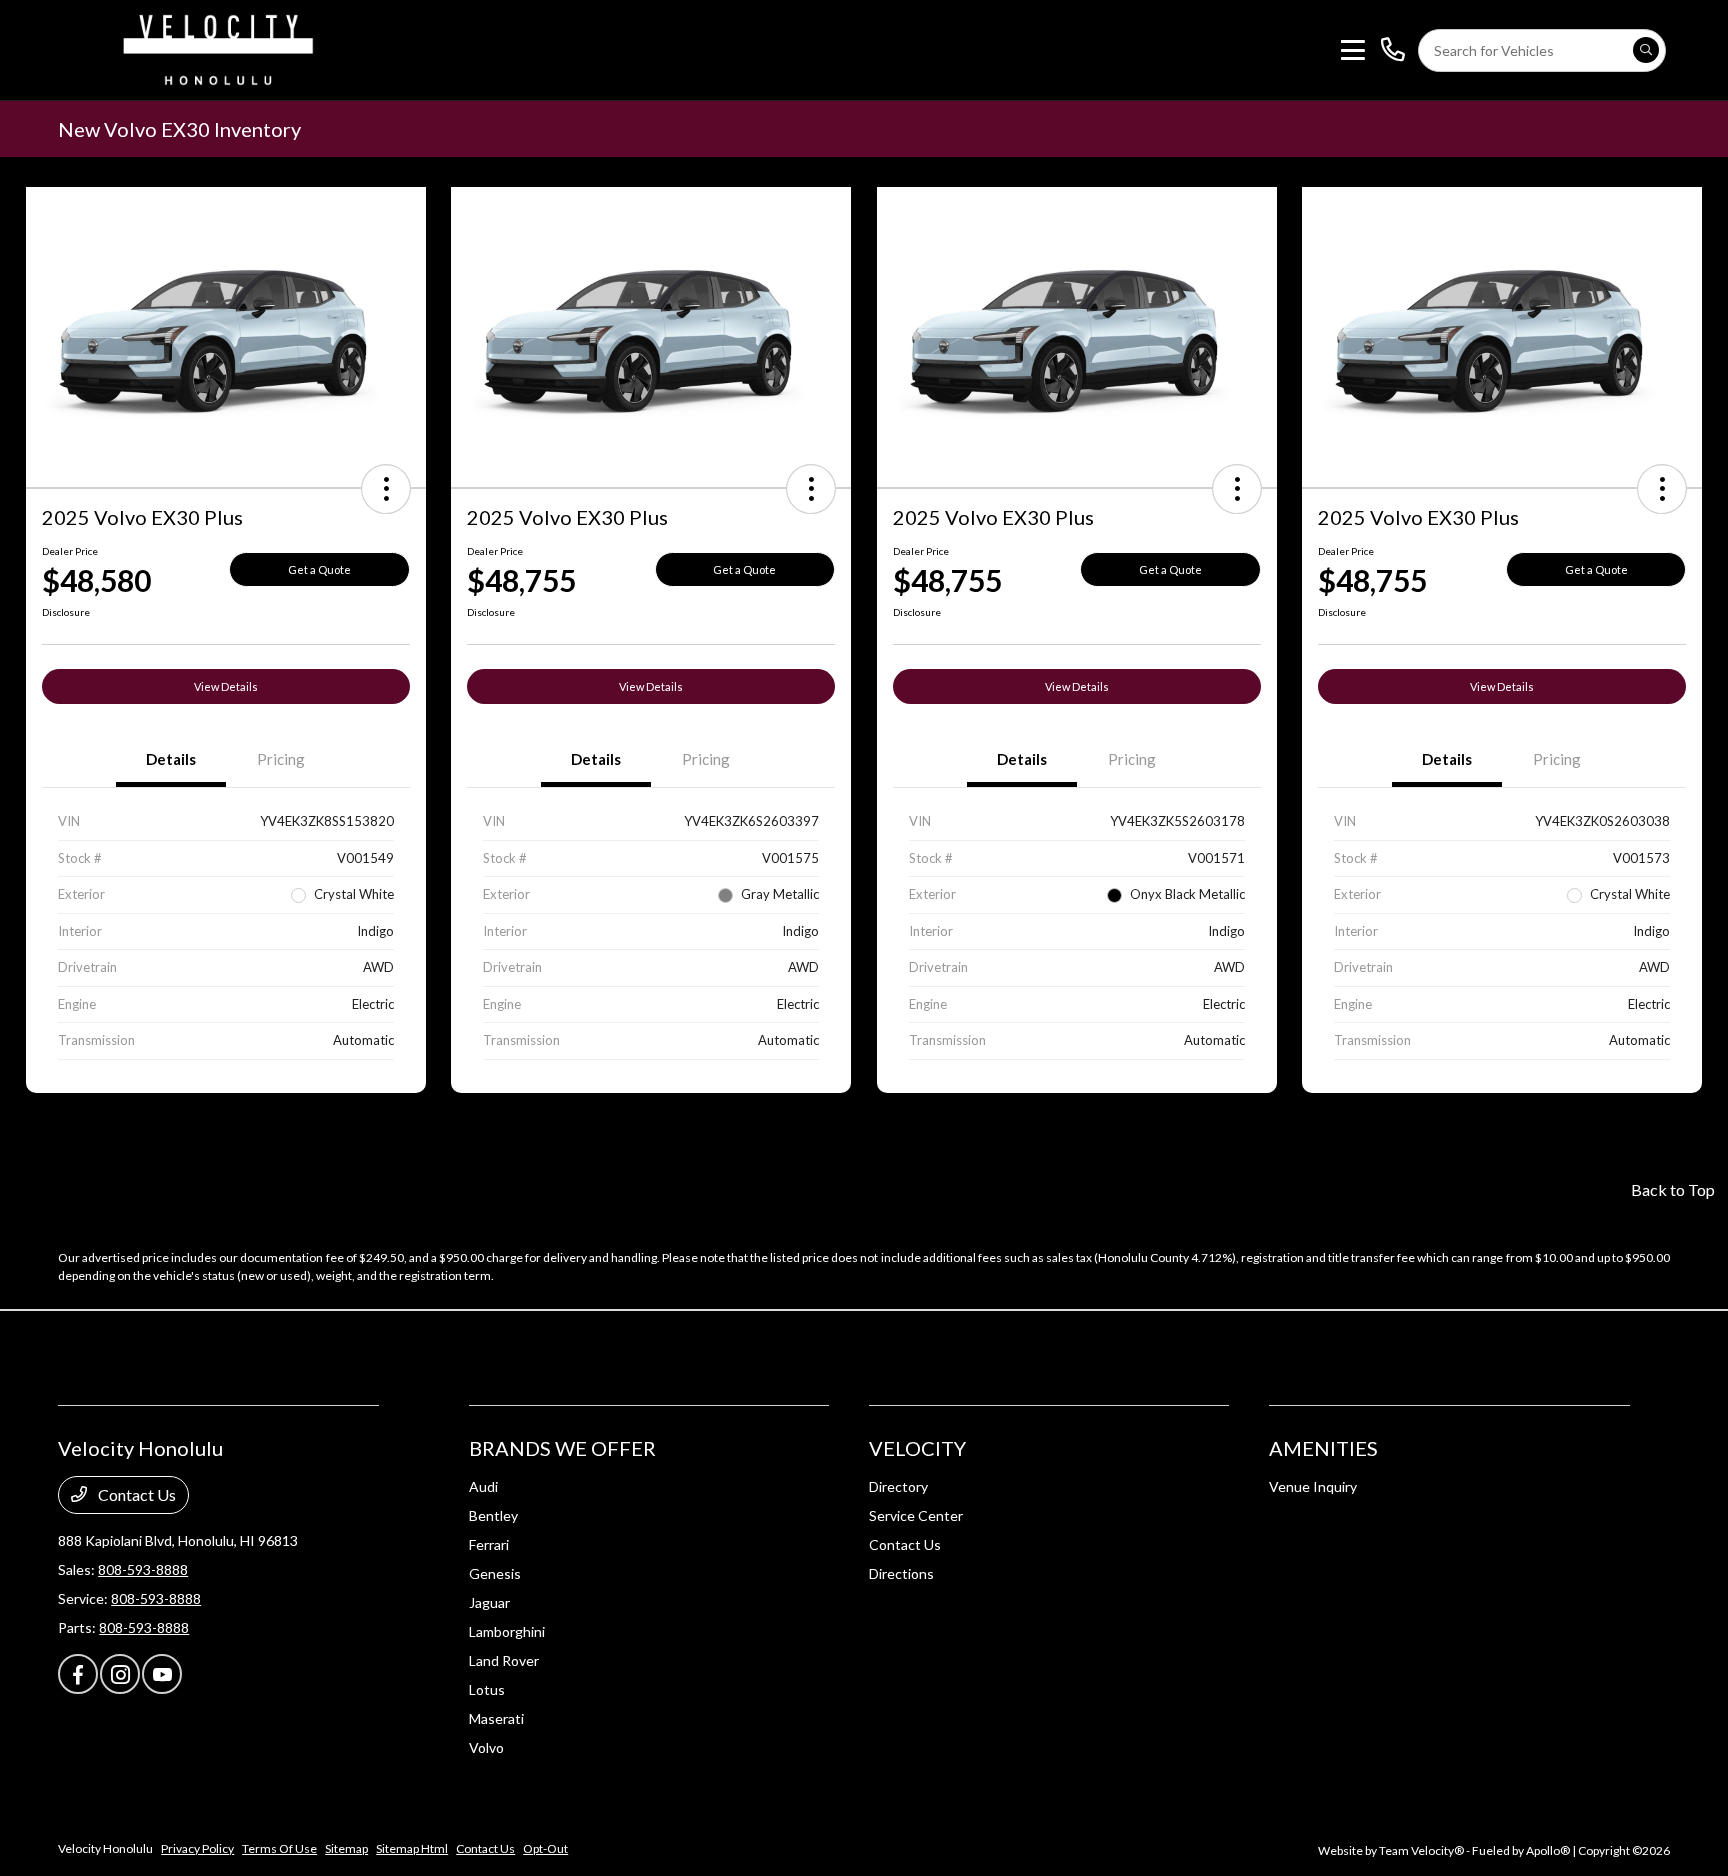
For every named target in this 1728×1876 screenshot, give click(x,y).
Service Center (916, 1515)
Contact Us (135, 1494)
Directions (901, 1573)
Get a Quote (319, 569)
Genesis (495, 1573)
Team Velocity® (1421, 1850)
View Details (226, 686)
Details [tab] (171, 759)
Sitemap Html (412, 1848)
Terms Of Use (279, 1848)
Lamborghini (507, 1631)
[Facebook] (78, 1674)
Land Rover (504, 1660)
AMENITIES (1323, 1448)
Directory (898, 1486)
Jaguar (489, 1602)
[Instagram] (120, 1674)
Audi (483, 1486)
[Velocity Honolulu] (215, 47)
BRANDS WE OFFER (562, 1448)
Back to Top (1673, 1189)
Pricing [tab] (281, 759)
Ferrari (489, 1544)
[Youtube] (162, 1674)
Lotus (487, 1689)
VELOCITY (917, 1448)
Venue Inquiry (1313, 1486)
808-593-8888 (143, 1569)
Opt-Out (545, 1848)
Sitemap (346, 1848)
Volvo (486, 1747)
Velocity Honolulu (105, 1848)
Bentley (493, 1515)
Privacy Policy (197, 1848)
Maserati (496, 1718)
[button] (386, 489)
